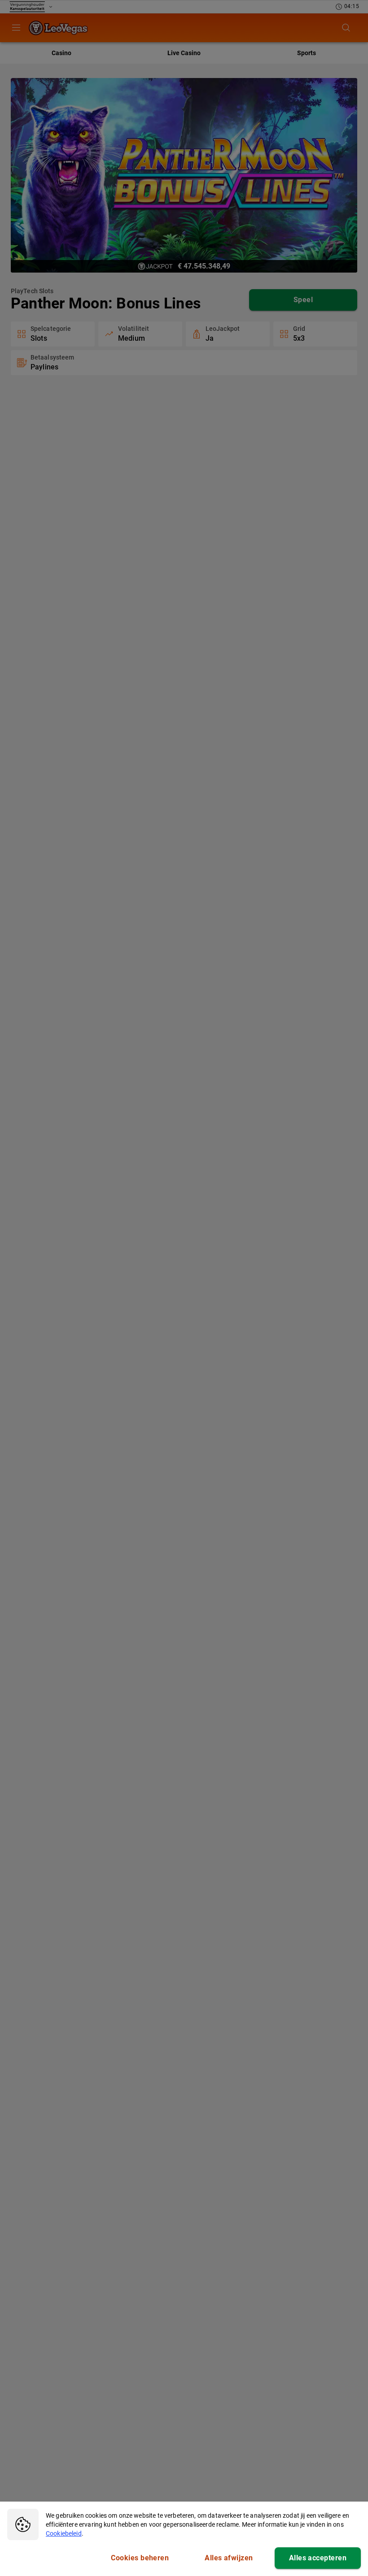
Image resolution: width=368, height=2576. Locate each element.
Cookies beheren (140, 2558)
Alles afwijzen (229, 2558)
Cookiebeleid (64, 2533)
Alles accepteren (318, 2558)
